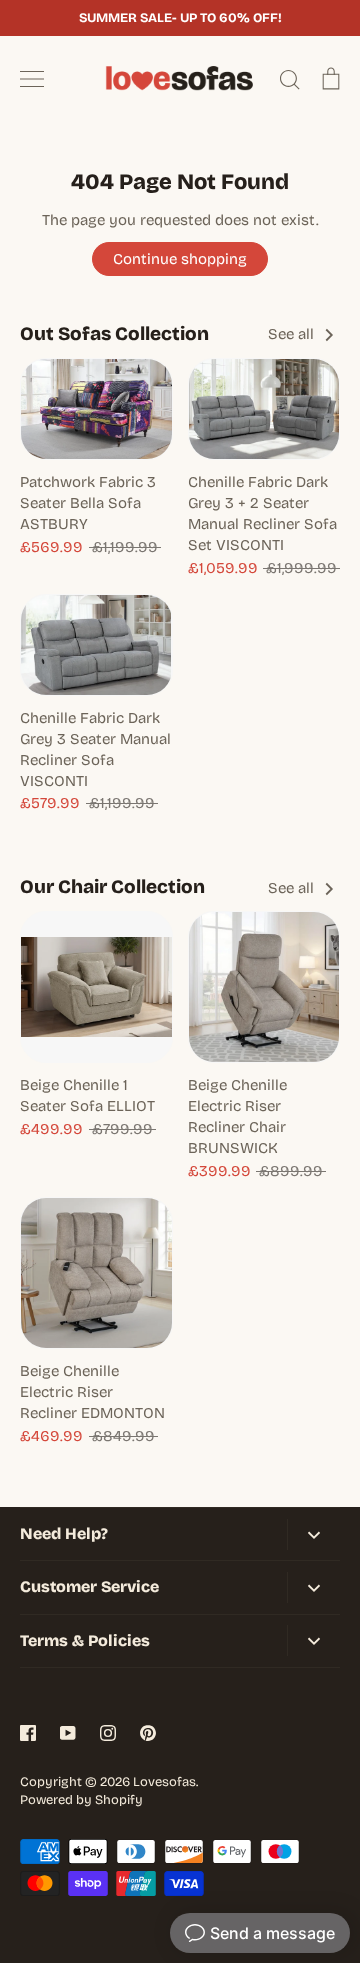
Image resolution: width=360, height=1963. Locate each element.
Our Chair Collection (112, 886)
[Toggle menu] (32, 79)
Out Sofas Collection (114, 333)
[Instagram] (108, 1733)
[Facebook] (28, 1733)
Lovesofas (164, 1782)
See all (293, 334)
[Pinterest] (148, 1733)
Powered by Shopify (81, 1800)
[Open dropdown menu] (313, 1534)
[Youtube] (68, 1733)
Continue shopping (180, 259)
